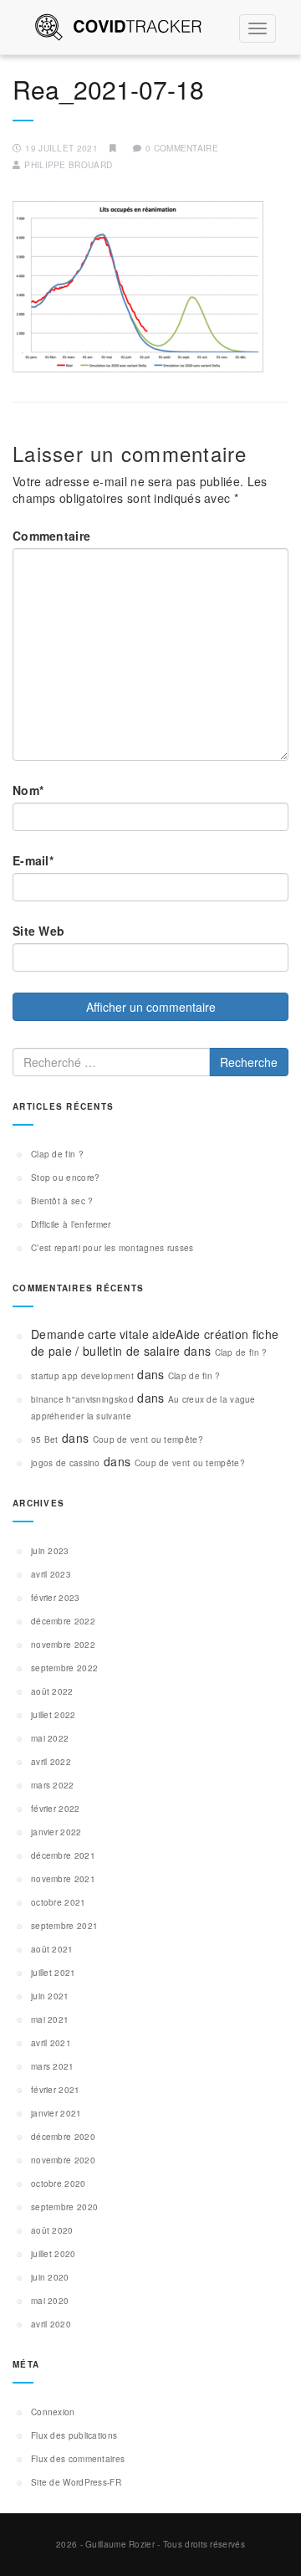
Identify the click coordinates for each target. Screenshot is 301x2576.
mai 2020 (50, 2301)
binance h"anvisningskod (82, 1399)
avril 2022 (51, 1762)
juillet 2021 (54, 1973)
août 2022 (52, 1691)
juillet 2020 (54, 2254)
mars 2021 (53, 2066)
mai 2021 (50, 2019)
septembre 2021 (64, 1926)
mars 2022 (53, 1785)
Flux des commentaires (78, 2459)
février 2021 (56, 2090)
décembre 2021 (63, 1855)
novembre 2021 (63, 1879)
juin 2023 (50, 1551)
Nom (28, 790)
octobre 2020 (59, 2183)
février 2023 (56, 1598)
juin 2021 (50, 1996)
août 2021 (52, 1949)
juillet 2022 (54, 1715)
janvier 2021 (56, 2113)
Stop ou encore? (66, 1178)
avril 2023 (51, 1574)
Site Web (38, 931)
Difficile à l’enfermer (71, 1224)
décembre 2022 (63, 1621)
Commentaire (51, 536)
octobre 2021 (59, 1902)
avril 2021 (51, 2043)
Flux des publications (74, 2435)
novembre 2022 (63, 1645)
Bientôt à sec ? (62, 1201)
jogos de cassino (66, 1463)
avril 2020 (51, 2324)
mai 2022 (50, 1738)
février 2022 (56, 1809)
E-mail (33, 860)
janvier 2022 (56, 1832)
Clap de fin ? (57, 1154)
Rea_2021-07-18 (108, 89)
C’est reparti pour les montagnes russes (112, 1248)
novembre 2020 (63, 2160)
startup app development (82, 1376)
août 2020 (52, 2230)
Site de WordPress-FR (76, 2482)
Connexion (53, 2412)
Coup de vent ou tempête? (148, 1439)
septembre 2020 (64, 2207)
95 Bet (45, 1439)
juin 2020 (50, 2277)
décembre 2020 (63, 2137)
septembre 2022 (64, 1668)
